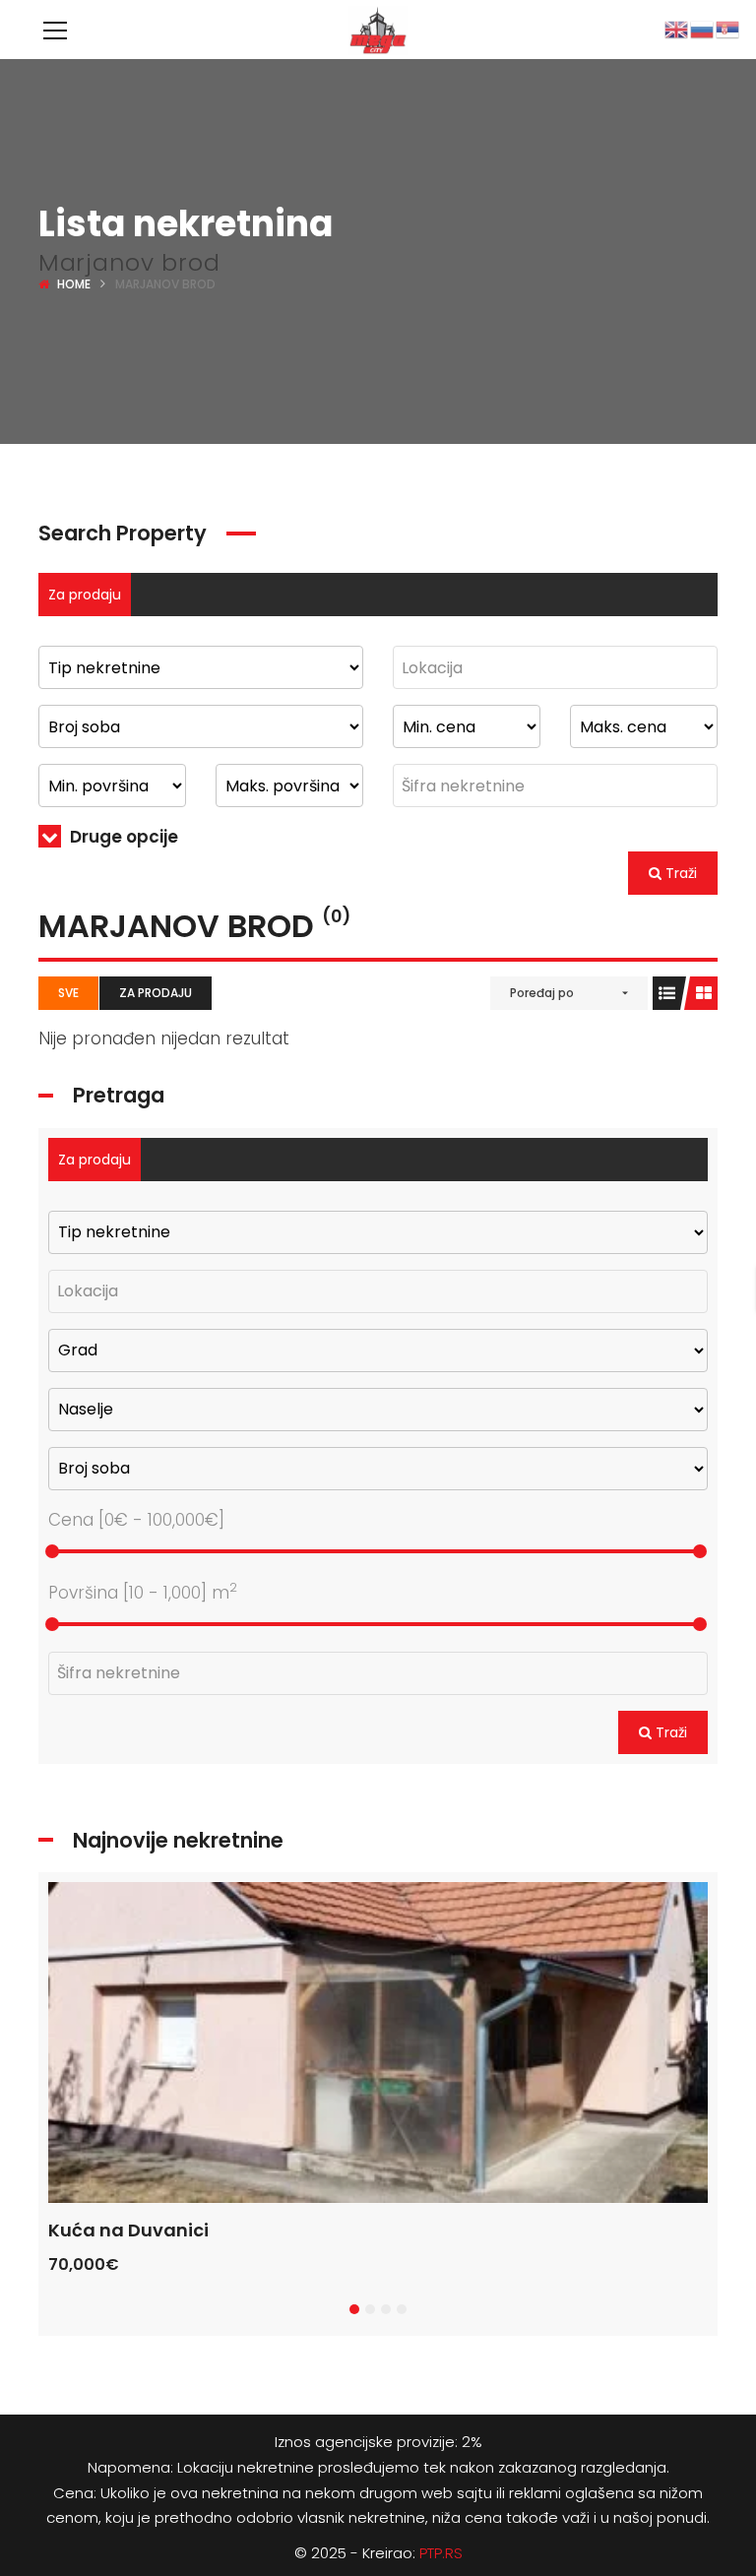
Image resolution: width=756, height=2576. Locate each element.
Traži (679, 873)
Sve (68, 993)
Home (74, 284)
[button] (354, 2309)
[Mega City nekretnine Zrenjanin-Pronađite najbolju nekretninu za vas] (378, 30)
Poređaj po (542, 993)
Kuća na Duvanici (128, 2230)
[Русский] (703, 29)
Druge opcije (122, 837)
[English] (677, 29)
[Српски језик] (728, 29)
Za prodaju (85, 595)
